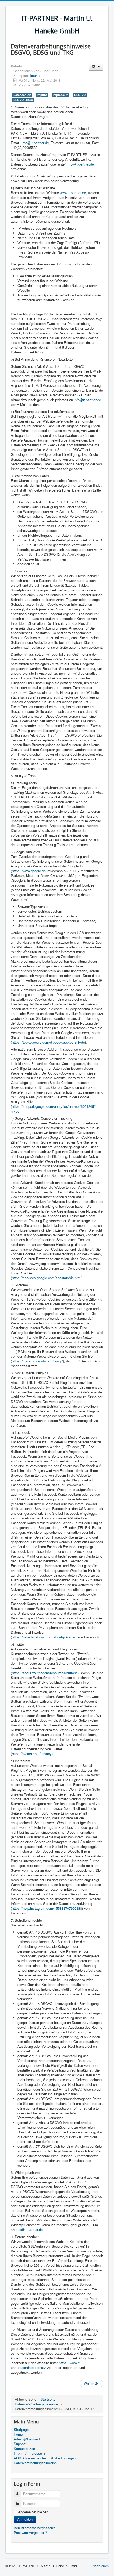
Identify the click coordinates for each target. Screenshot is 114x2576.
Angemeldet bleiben (33, 2512)
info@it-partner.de (35, 143)
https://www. (68, 2363)
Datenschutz (22, 95)
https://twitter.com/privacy (32, 1754)
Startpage (21, 2430)
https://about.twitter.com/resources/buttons (45, 1673)
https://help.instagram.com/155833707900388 (47, 1908)
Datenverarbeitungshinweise (35, 2463)
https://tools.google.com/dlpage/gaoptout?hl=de (48, 1042)
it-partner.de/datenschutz (46, 2365)
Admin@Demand (27, 2439)
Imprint (35, 75)
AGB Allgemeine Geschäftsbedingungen (45, 2458)
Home (18, 2434)
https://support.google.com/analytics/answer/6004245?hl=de (53, 1109)
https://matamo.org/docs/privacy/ (37, 1361)
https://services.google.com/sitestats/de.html (47, 1278)
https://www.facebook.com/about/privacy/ (44, 1637)
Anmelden (25, 2519)
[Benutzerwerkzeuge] (96, 67)
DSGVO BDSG (23, 100)
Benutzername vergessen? (34, 2528)
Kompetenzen (24, 2449)
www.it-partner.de (73, 193)
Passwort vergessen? (30, 2533)
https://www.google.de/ (29, 871)
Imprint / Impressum (29, 2453)
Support (20, 2444)
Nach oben (100, 2566)
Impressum (61, 95)
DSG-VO (80, 95)
